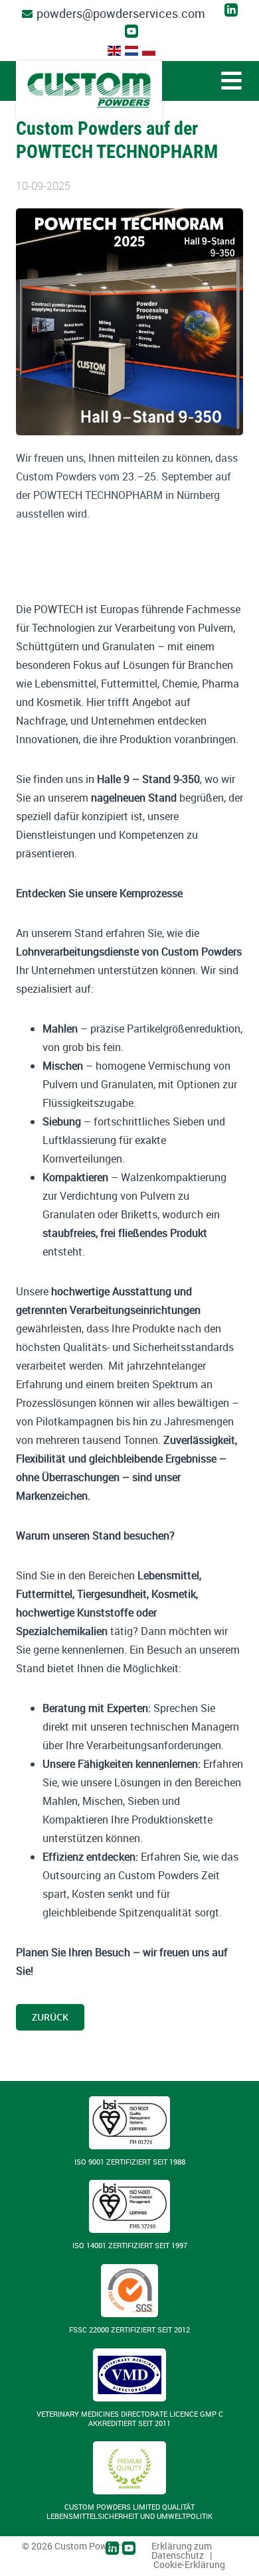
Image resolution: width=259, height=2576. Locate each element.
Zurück (50, 2017)
